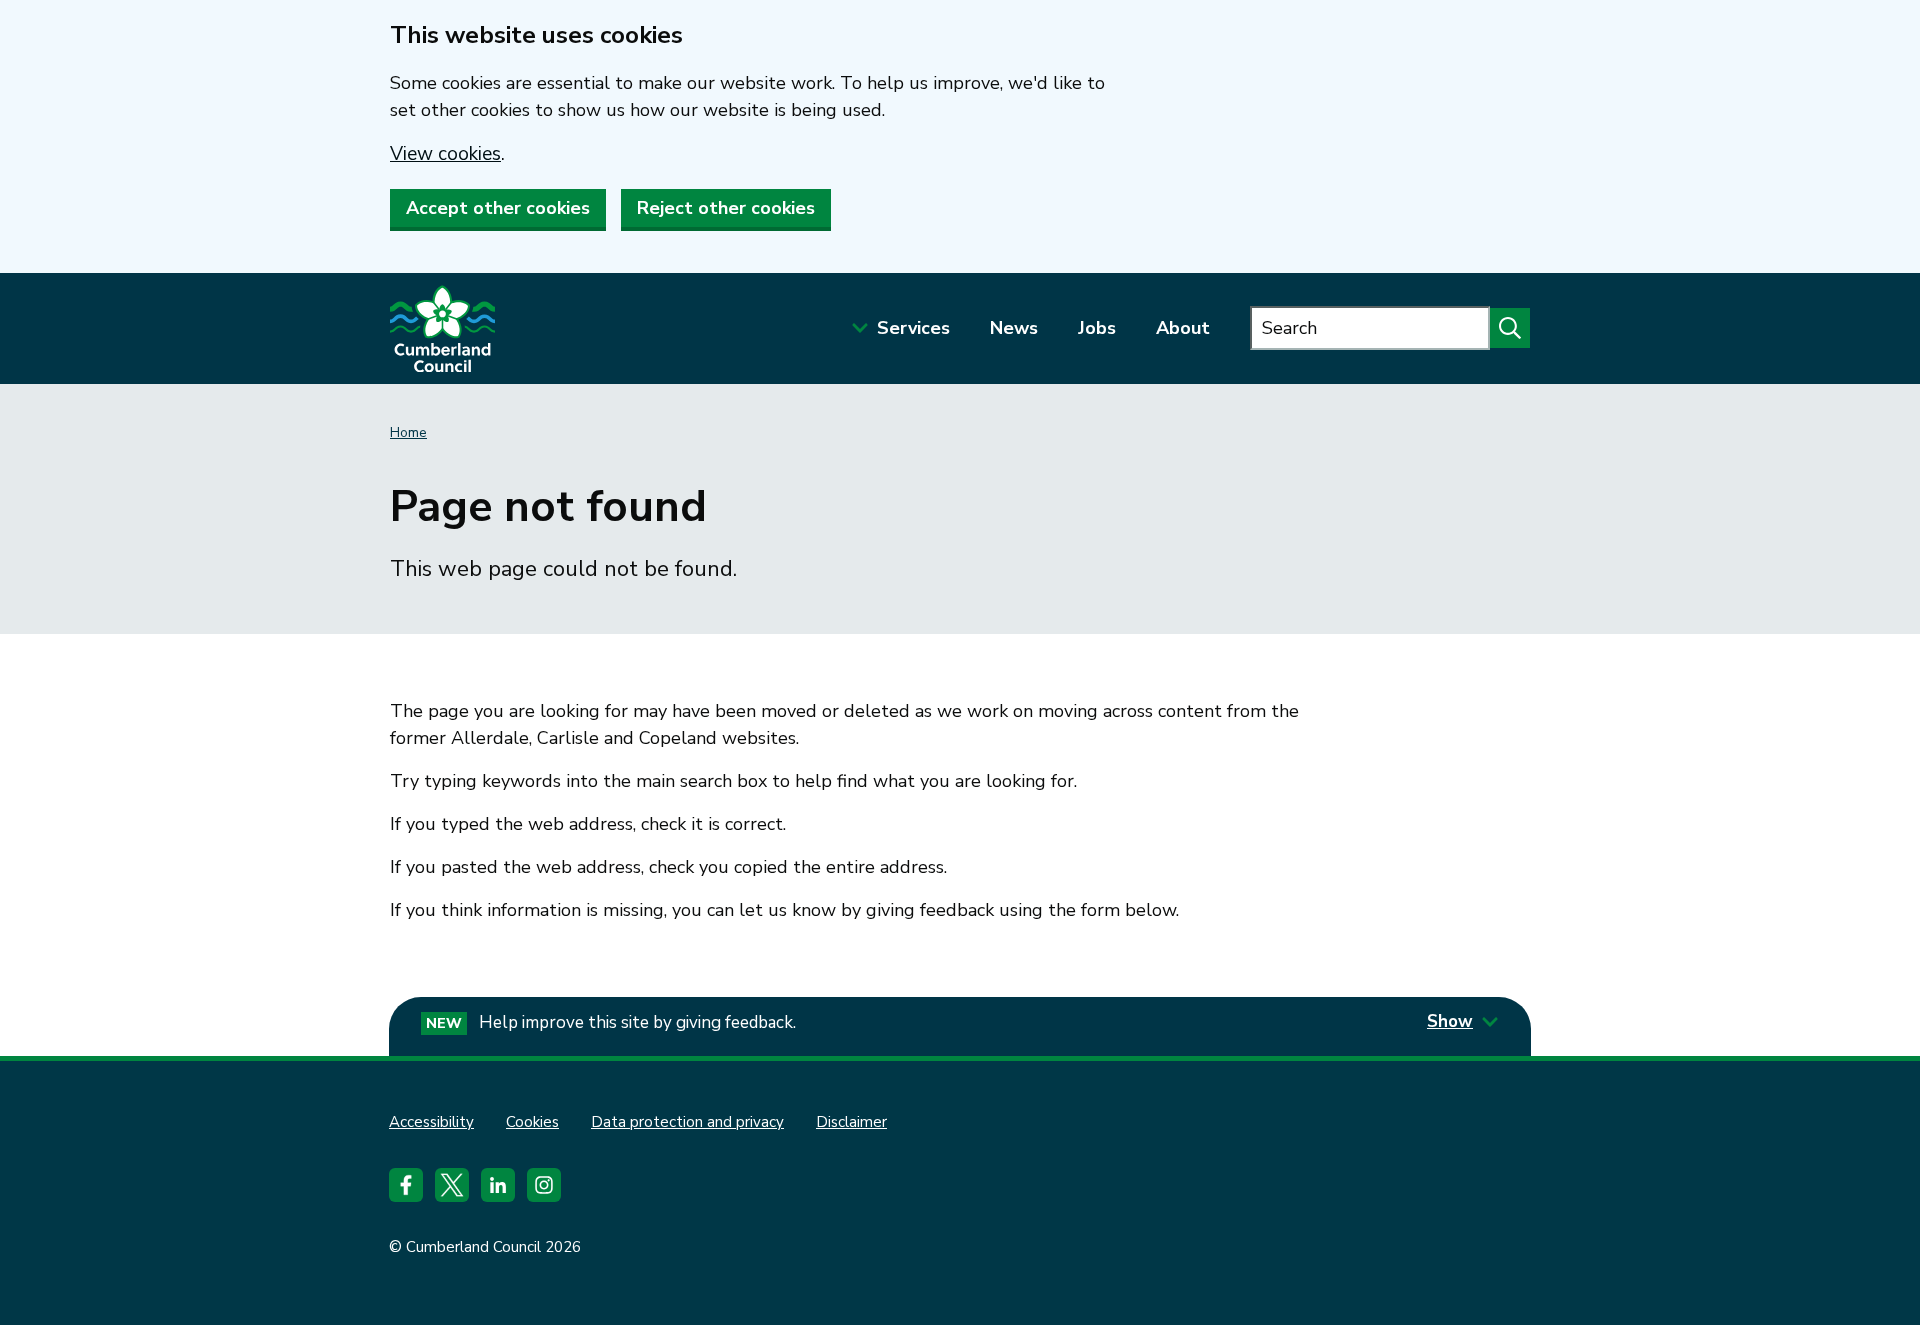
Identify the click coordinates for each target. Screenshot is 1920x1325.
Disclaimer (851, 1122)
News (1014, 328)
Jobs (1097, 328)
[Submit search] (1510, 328)
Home (408, 432)
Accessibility (431, 1122)
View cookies (445, 154)
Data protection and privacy (687, 1122)
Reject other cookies (726, 208)
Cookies (532, 1122)
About (1183, 328)
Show (1450, 1021)
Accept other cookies (498, 208)
